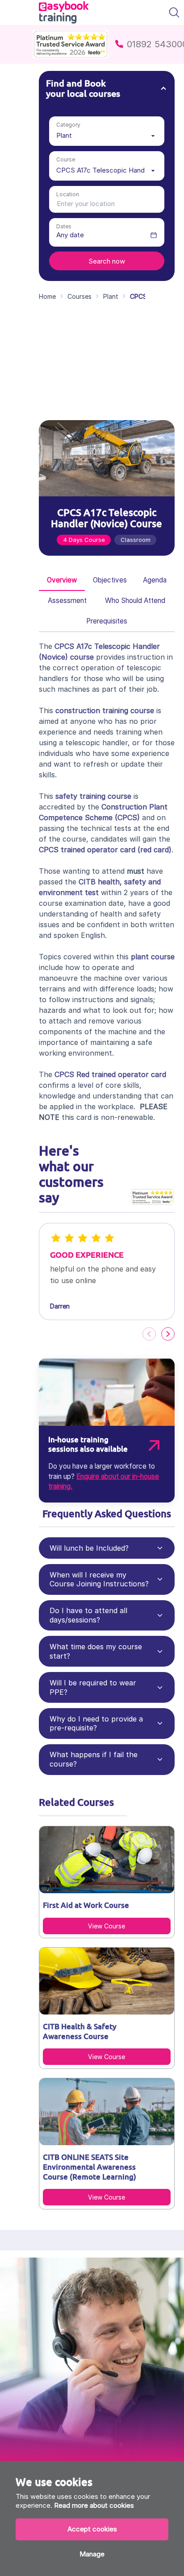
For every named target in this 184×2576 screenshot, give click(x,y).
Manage (92, 2554)
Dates (64, 226)
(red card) (105, 850)
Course (66, 159)
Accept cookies (92, 2529)
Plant (111, 296)
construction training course (105, 710)
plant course (153, 957)
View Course (107, 1926)
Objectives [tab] (110, 580)
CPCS (127, 817)
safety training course (93, 796)
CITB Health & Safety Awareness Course (80, 2031)
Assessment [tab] (67, 601)
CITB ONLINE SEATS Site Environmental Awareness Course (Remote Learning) (90, 2167)
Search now (107, 261)
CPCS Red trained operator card (110, 1074)
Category (68, 124)
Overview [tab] (62, 580)
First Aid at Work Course (86, 1905)
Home (47, 296)
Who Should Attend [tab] (135, 601)
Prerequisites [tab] (107, 621)
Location (68, 194)
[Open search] (174, 12)
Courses (79, 296)
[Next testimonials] (168, 1334)
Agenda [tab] (155, 580)
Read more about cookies (94, 2505)
